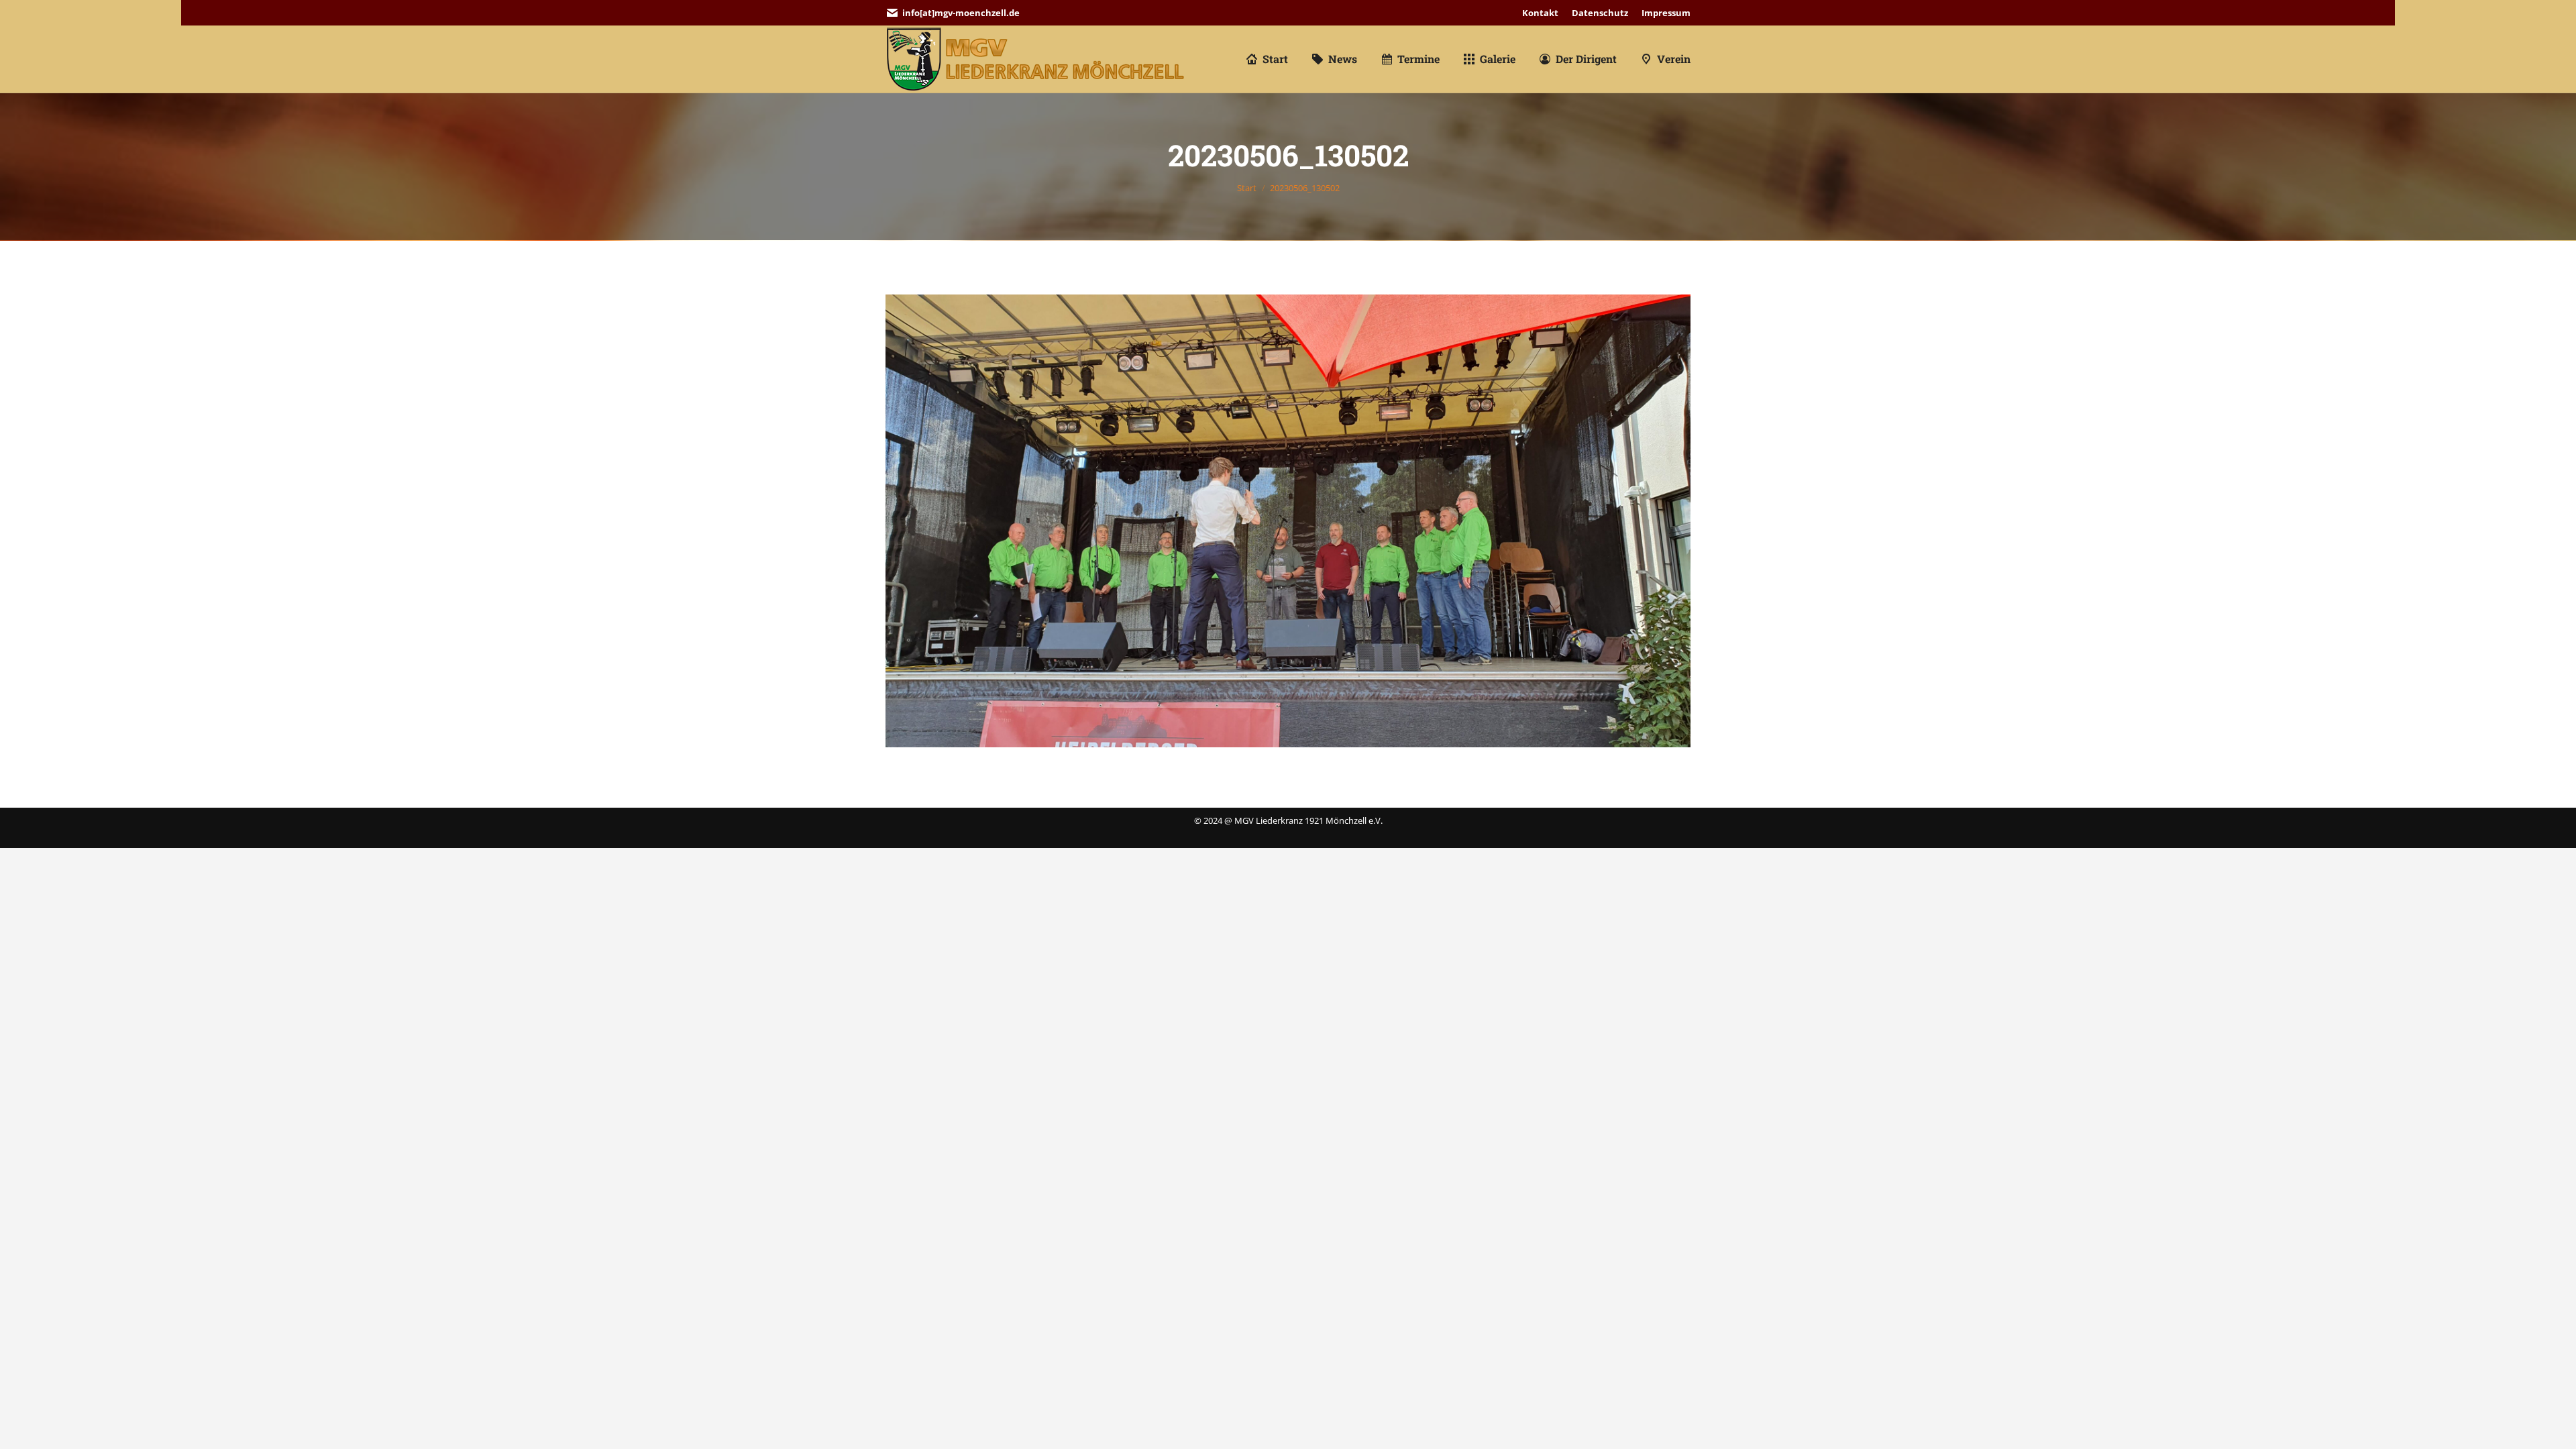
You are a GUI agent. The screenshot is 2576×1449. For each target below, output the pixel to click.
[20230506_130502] (1288, 521)
